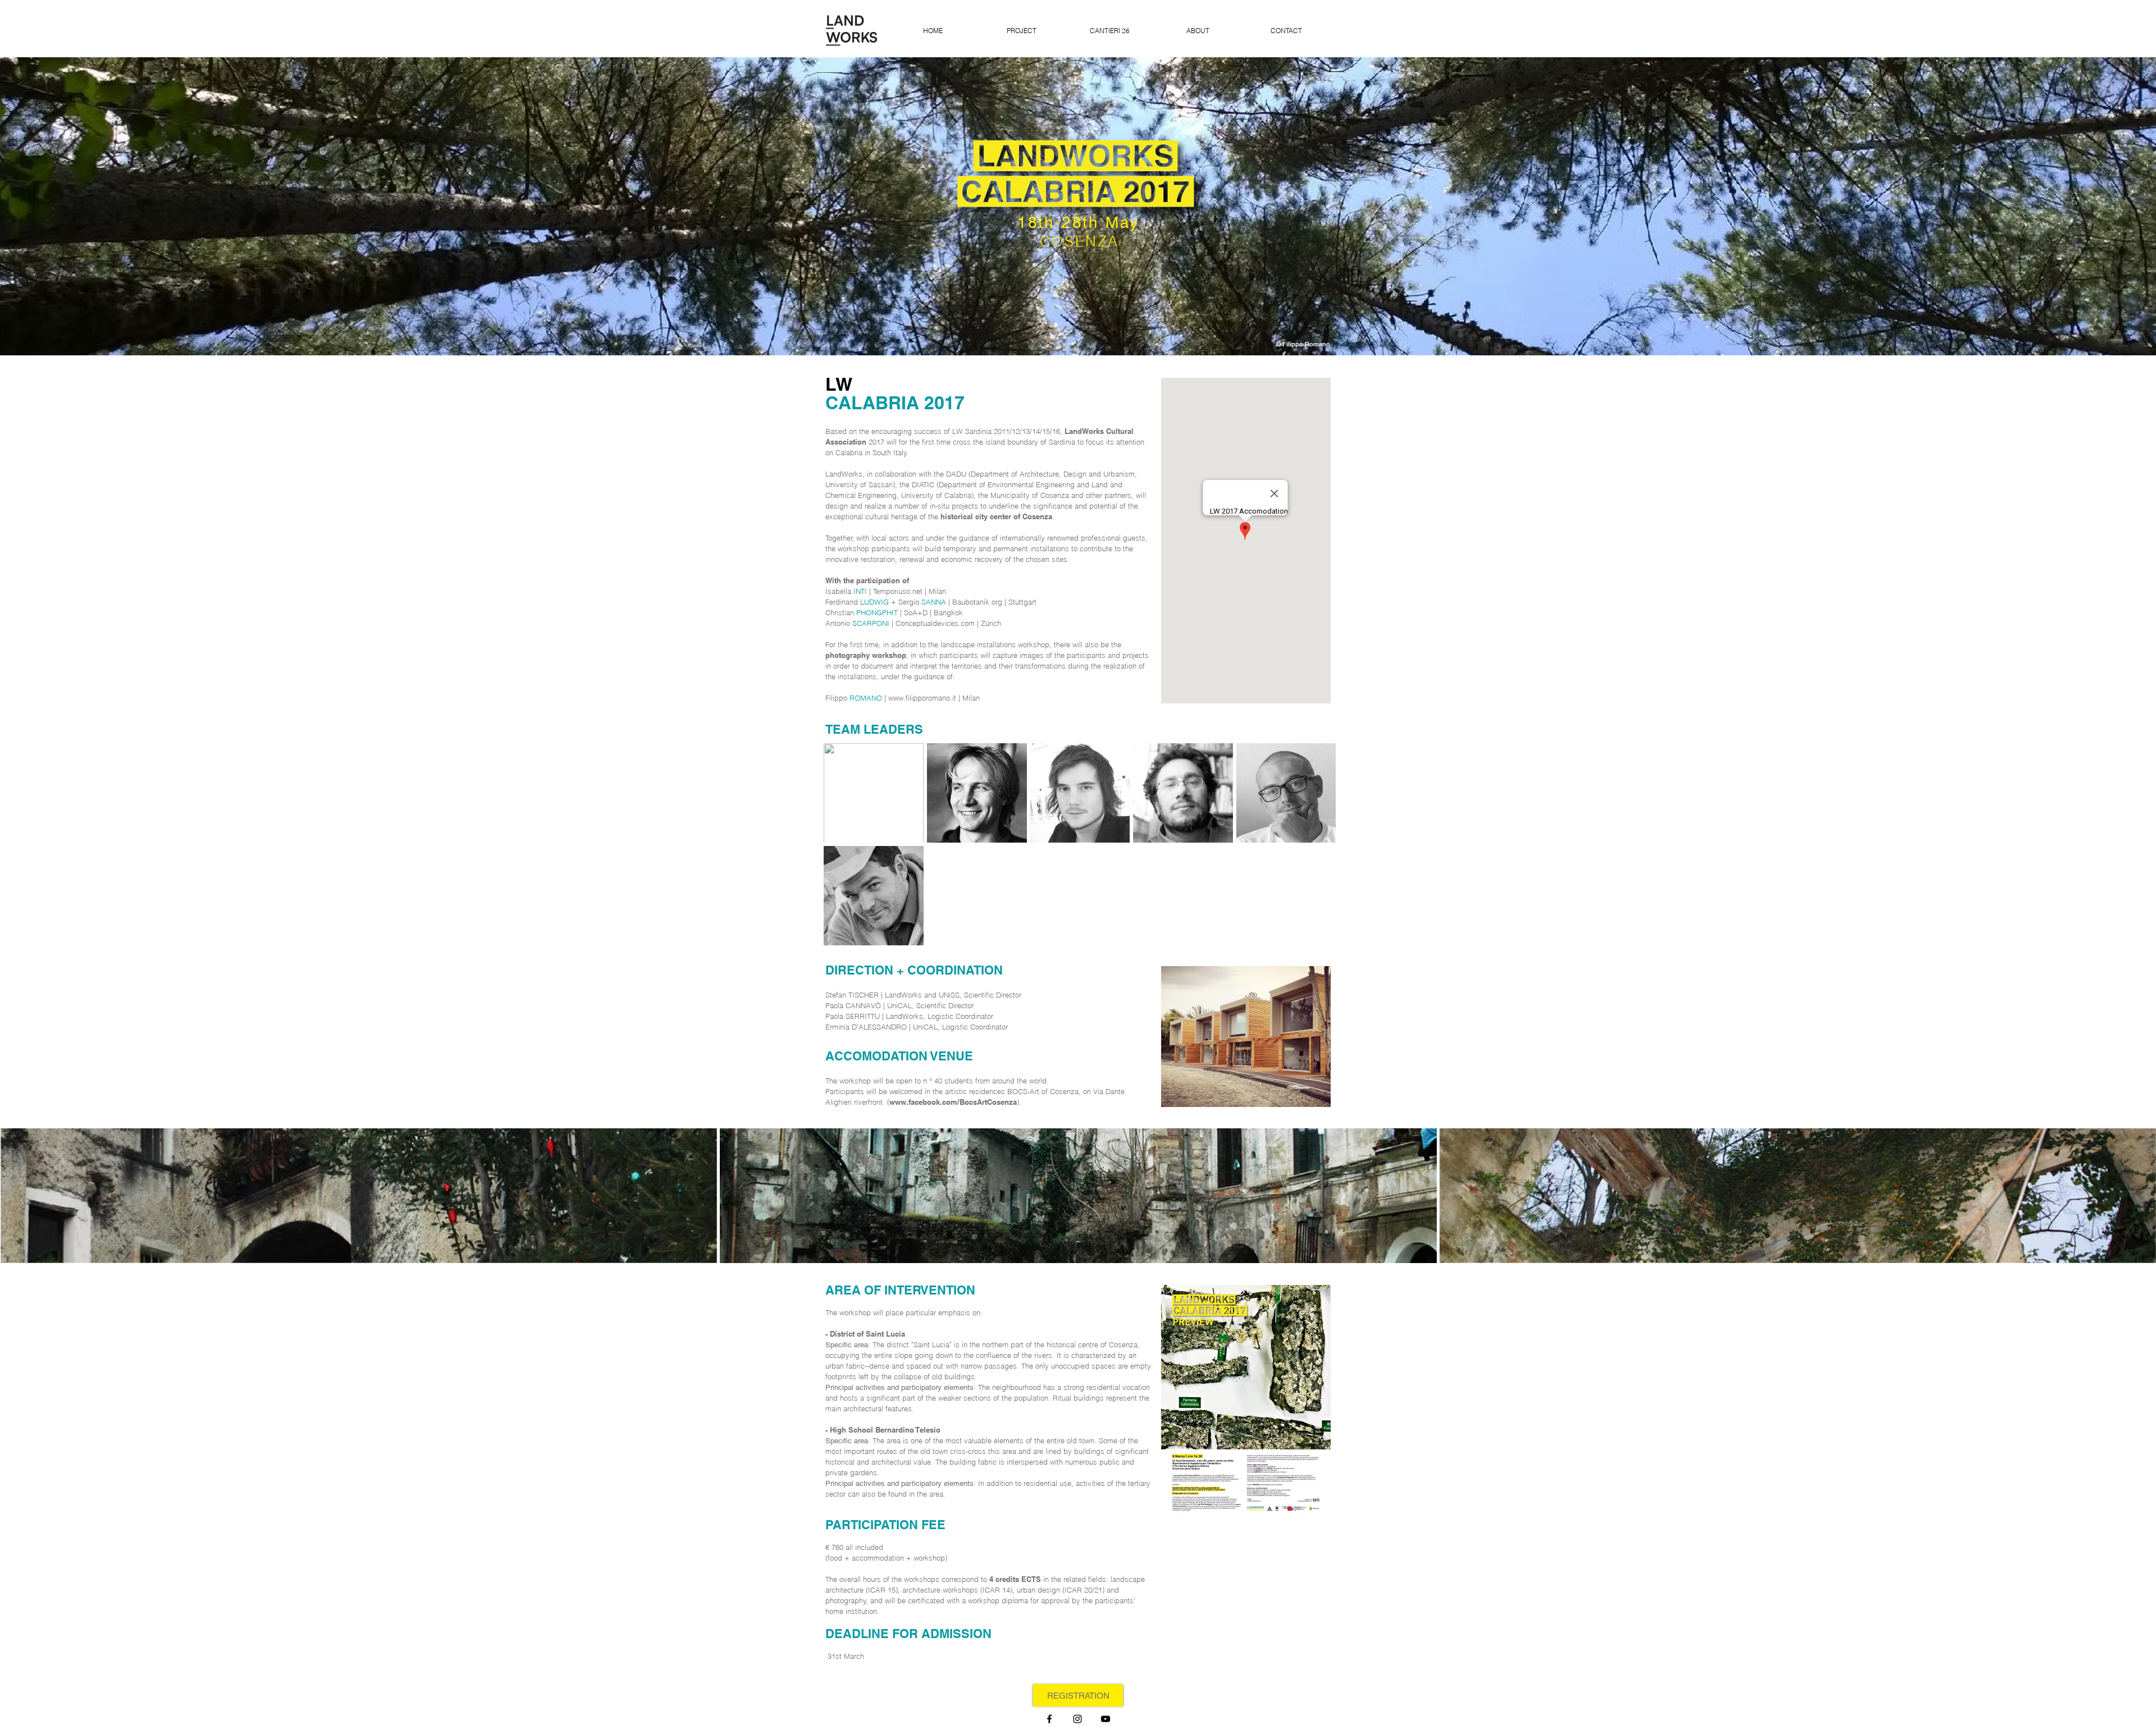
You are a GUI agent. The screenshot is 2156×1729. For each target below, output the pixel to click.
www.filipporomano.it (922, 698)
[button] (359, 1196)
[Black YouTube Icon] (1106, 1719)
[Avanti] (2095, 206)
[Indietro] (61, 206)
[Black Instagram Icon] (1077, 1719)
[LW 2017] (1078, 327)
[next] (2132, 1206)
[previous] (24, 1206)
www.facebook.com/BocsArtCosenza (953, 1102)
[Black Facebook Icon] (1049, 1719)
